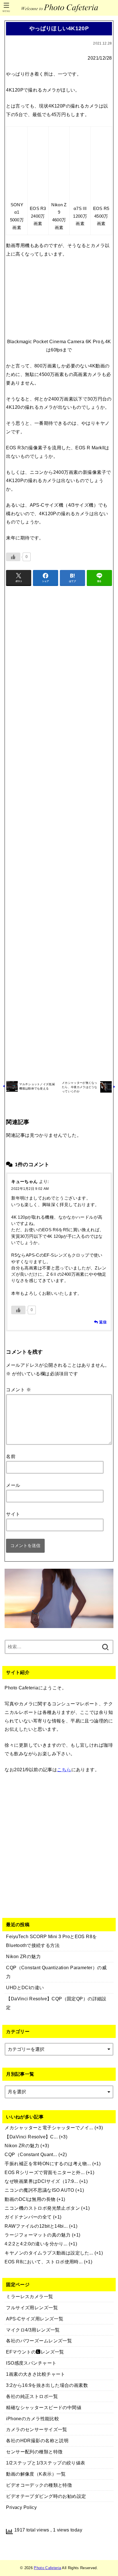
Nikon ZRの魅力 (22, 2146)
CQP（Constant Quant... (31, 2154)
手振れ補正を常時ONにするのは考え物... (48, 2163)
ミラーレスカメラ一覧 (29, 2296)
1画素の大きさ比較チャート (36, 2374)
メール (13, 1485)
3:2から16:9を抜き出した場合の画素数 (47, 2385)
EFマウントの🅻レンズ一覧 (35, 2352)
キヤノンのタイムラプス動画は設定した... (49, 2253)
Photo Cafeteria (47, 2568)
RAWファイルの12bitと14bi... (36, 2226)
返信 (103, 1322)
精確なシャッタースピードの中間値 (44, 2407)
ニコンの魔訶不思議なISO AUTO (39, 2190)
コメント (18, 1390)
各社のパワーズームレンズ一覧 (39, 2341)
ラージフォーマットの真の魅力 (38, 2235)
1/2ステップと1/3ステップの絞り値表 (46, 2463)
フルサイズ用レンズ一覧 (32, 2308)
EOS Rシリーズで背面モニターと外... (45, 2172)
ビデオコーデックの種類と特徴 (39, 2485)
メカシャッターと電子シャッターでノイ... (49, 2128)
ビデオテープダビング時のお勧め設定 (46, 2496)
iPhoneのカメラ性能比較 (33, 2419)
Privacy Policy (21, 2507)
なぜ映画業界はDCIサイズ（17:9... (41, 2181)
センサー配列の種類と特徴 (34, 2452)
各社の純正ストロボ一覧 (32, 2396)
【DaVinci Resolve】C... (31, 2137)
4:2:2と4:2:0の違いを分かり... (36, 2244)
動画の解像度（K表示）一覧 (36, 2474)
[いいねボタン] (13, 557)
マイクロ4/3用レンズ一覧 (33, 2330)
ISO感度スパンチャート (31, 2363)
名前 (11, 1456)
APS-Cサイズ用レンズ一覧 (35, 2319)
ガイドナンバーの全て (28, 2217)
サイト (13, 1514)
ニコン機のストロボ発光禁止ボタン (42, 2208)
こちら (64, 1770)
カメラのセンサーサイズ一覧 (37, 2429)
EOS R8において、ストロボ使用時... (44, 2262)
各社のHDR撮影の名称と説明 (37, 2440)
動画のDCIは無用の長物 (30, 2199)
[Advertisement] (59, 832)
